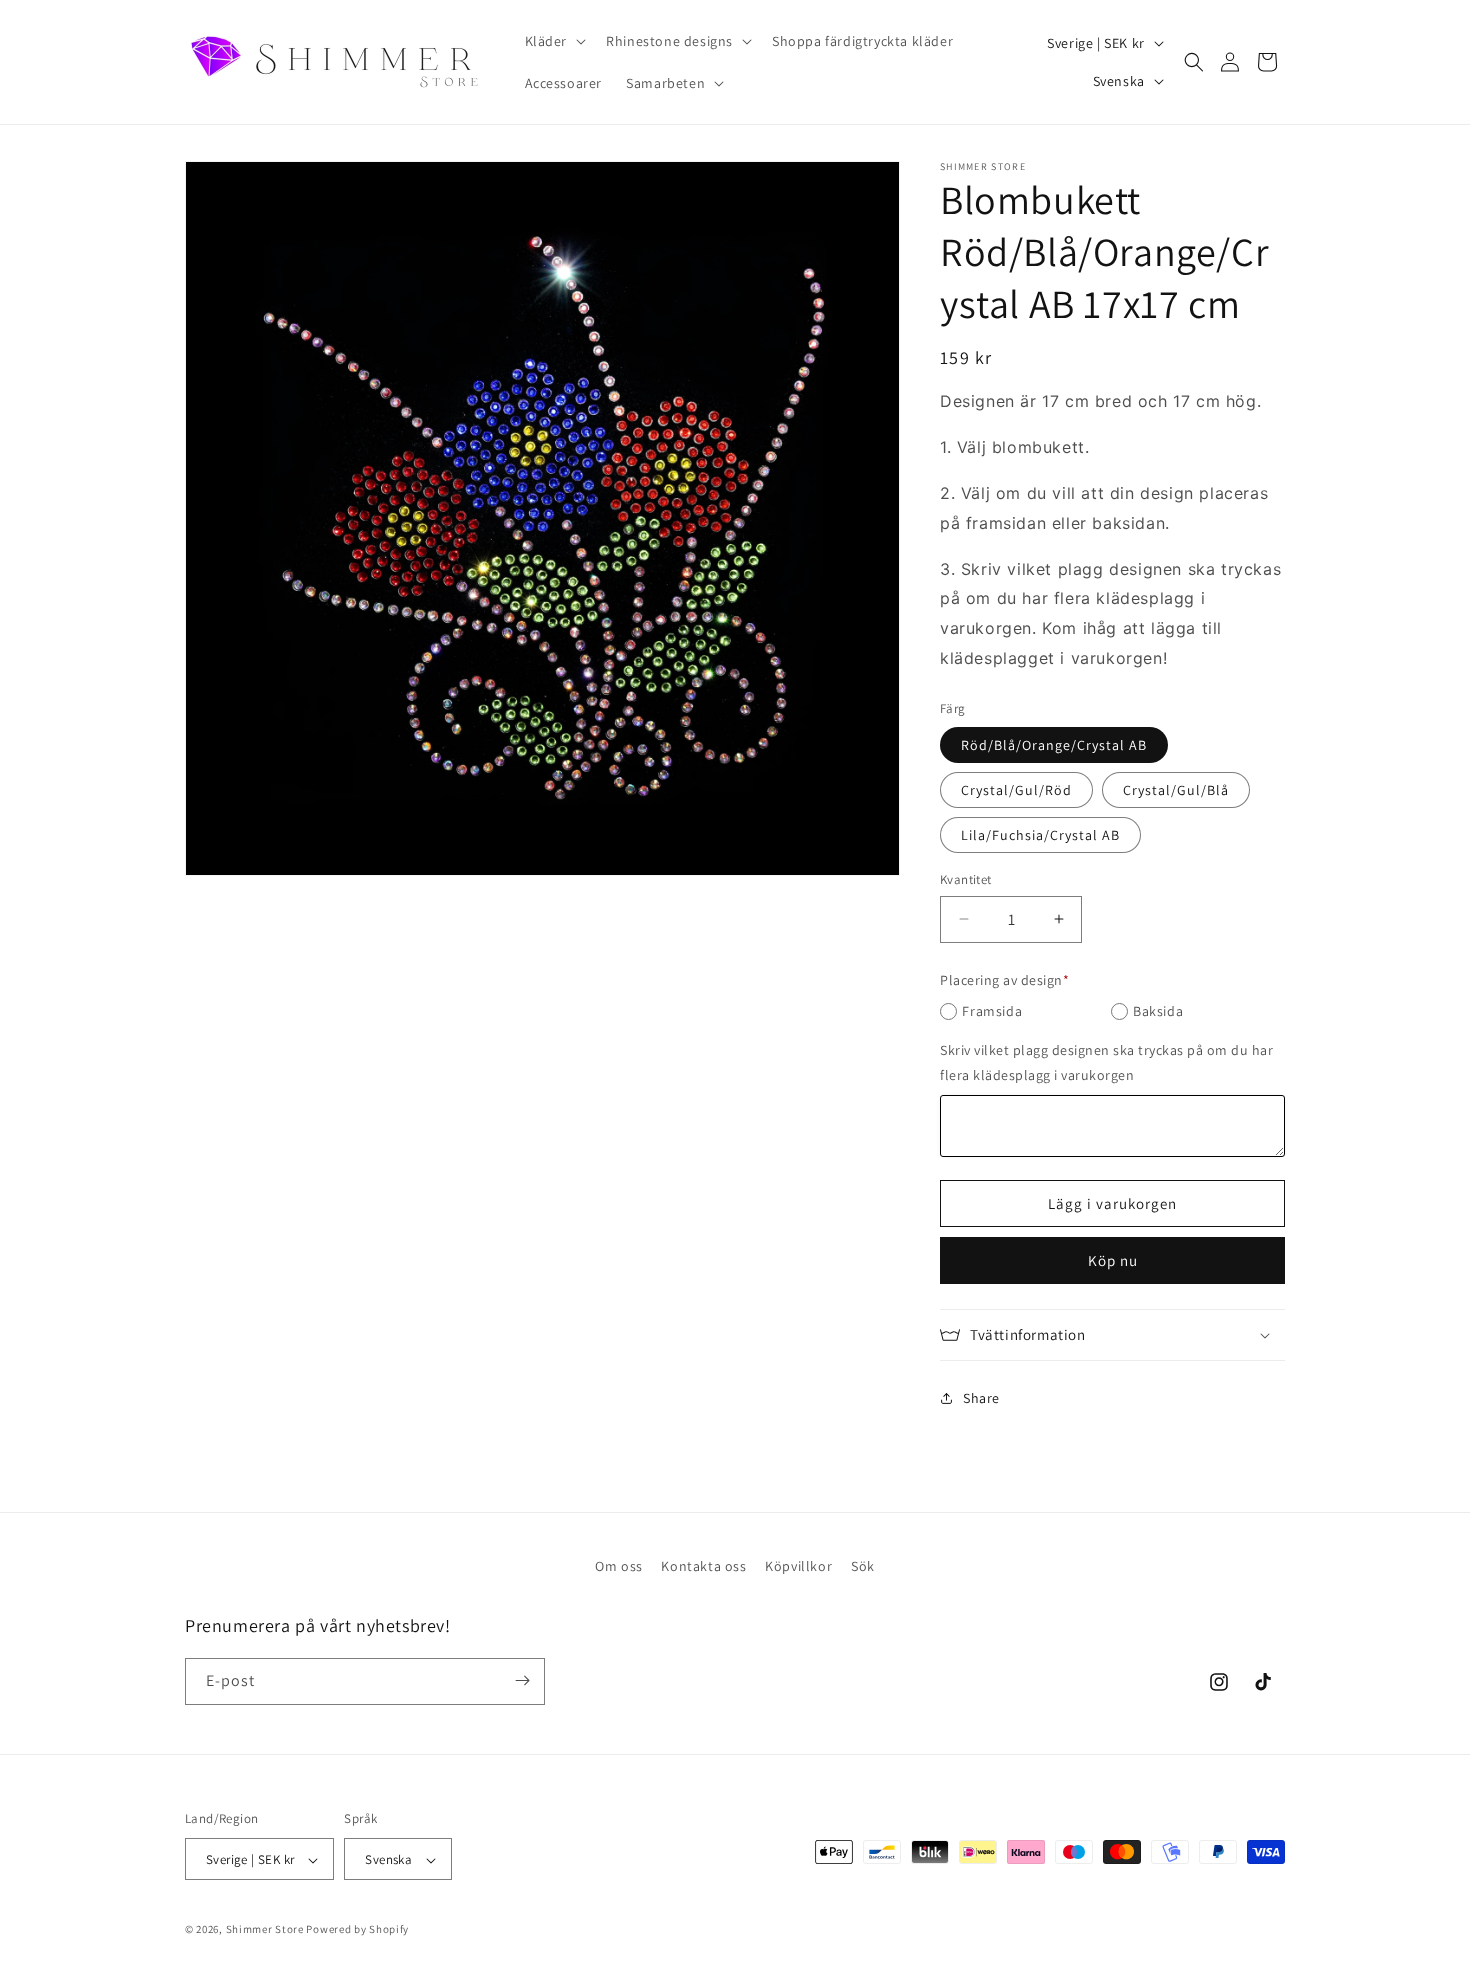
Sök (863, 1566)
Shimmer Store (265, 1930)
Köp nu (1113, 1260)
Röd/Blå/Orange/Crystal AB (1054, 745)
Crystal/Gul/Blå (1176, 790)
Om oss (619, 1566)
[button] (554, 41)
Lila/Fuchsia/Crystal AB (1040, 835)
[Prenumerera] (522, 1680)
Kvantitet (966, 879)
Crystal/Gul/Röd (1016, 790)
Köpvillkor (798, 1566)
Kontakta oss (703, 1566)
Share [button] (981, 1398)
